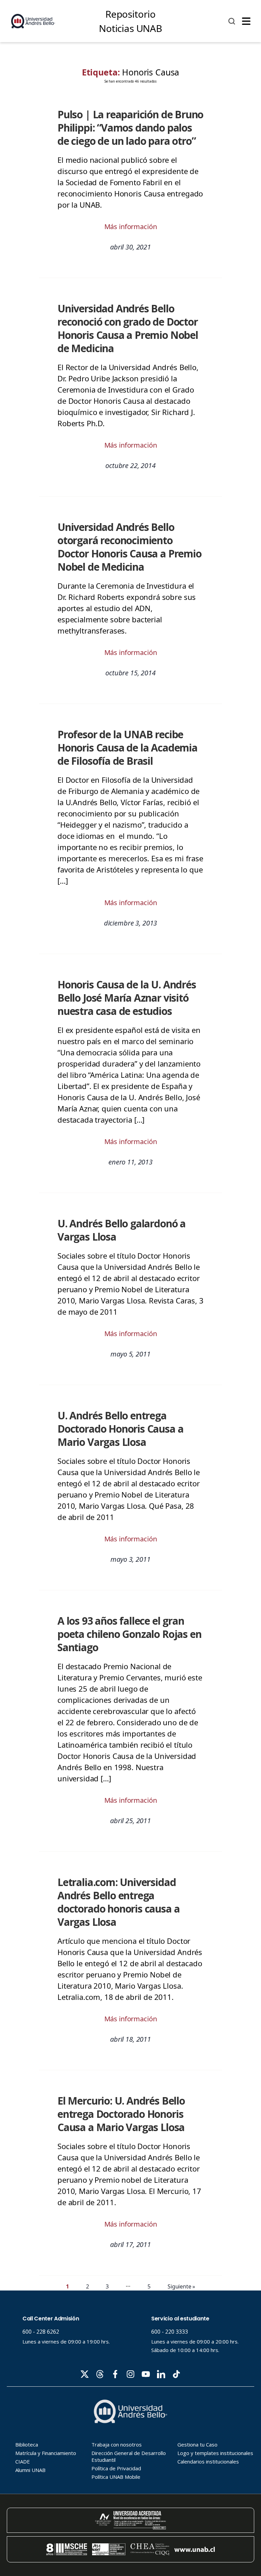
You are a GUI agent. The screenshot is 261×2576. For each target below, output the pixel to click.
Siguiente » (181, 2286)
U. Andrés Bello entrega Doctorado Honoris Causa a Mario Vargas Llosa (120, 1429)
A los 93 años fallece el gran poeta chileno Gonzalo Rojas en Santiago (129, 1634)
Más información (131, 227)
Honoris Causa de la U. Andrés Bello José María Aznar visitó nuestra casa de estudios (127, 998)
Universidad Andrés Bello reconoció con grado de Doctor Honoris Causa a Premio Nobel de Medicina (128, 328)
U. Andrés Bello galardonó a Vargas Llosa (121, 1230)
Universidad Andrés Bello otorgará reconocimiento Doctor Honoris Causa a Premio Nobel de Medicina (129, 547)
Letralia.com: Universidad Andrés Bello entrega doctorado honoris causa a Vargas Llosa (118, 1902)
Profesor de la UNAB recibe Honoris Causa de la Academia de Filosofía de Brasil (127, 748)
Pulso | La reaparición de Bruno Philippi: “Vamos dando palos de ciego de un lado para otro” (130, 128)
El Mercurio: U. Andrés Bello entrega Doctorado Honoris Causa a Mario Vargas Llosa (121, 2114)
